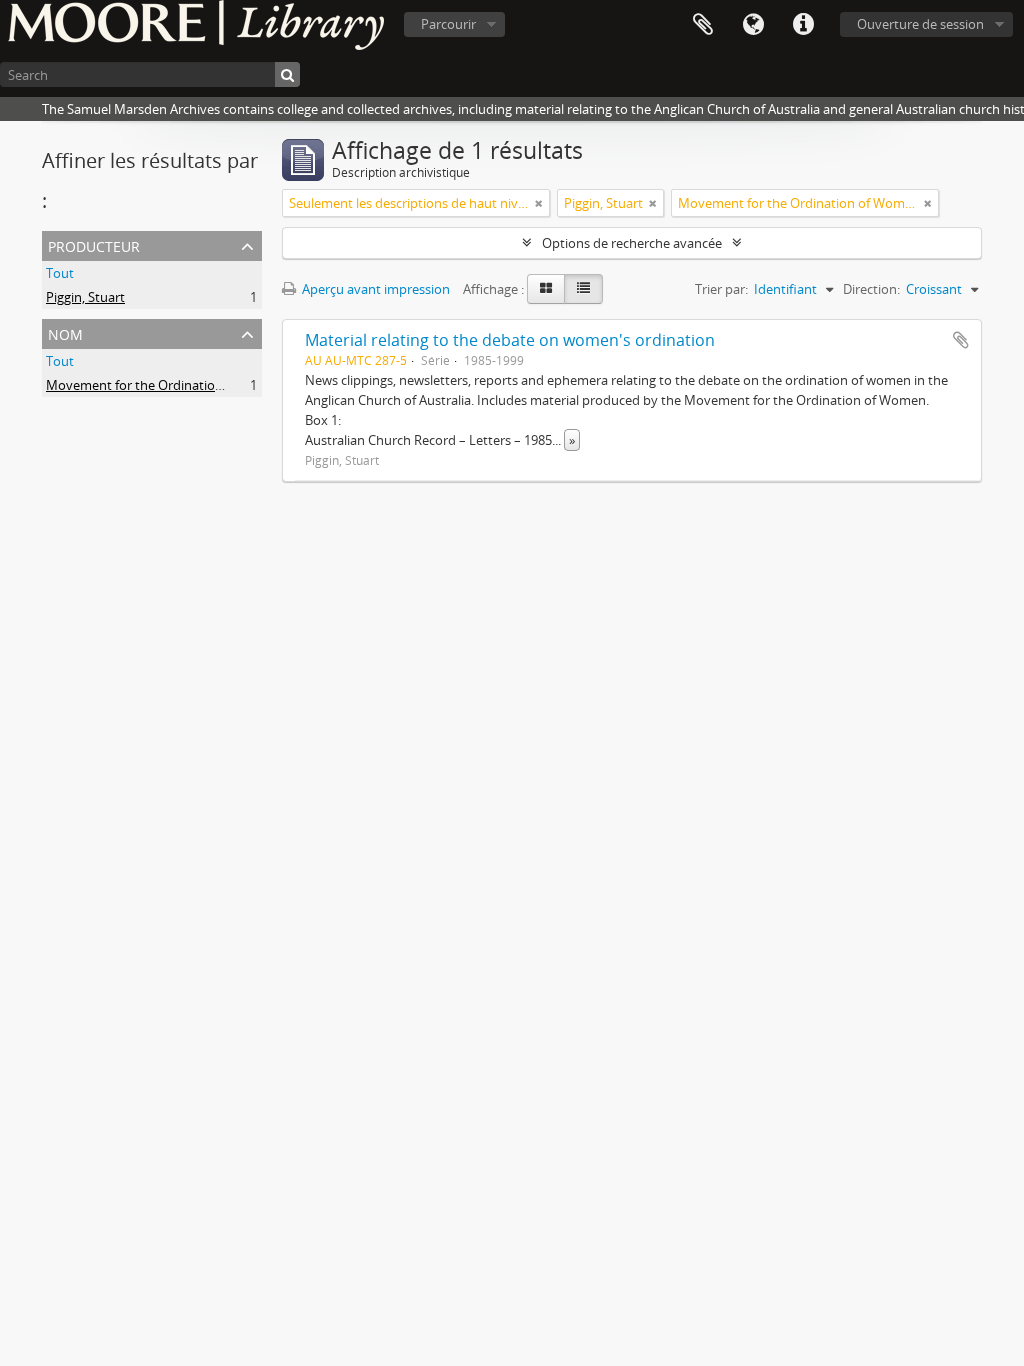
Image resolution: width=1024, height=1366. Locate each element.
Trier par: (721, 289)
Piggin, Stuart (85, 297)
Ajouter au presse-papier (961, 340)
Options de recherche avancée (632, 243)
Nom (65, 332)
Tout (60, 273)
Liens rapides (803, 25)
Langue (753, 25)
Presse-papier (703, 25)
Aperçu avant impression (374, 289)
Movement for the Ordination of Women (167, 385)
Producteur (94, 244)
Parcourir (448, 24)
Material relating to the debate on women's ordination (510, 340)
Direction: (871, 289)
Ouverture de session (920, 24)
